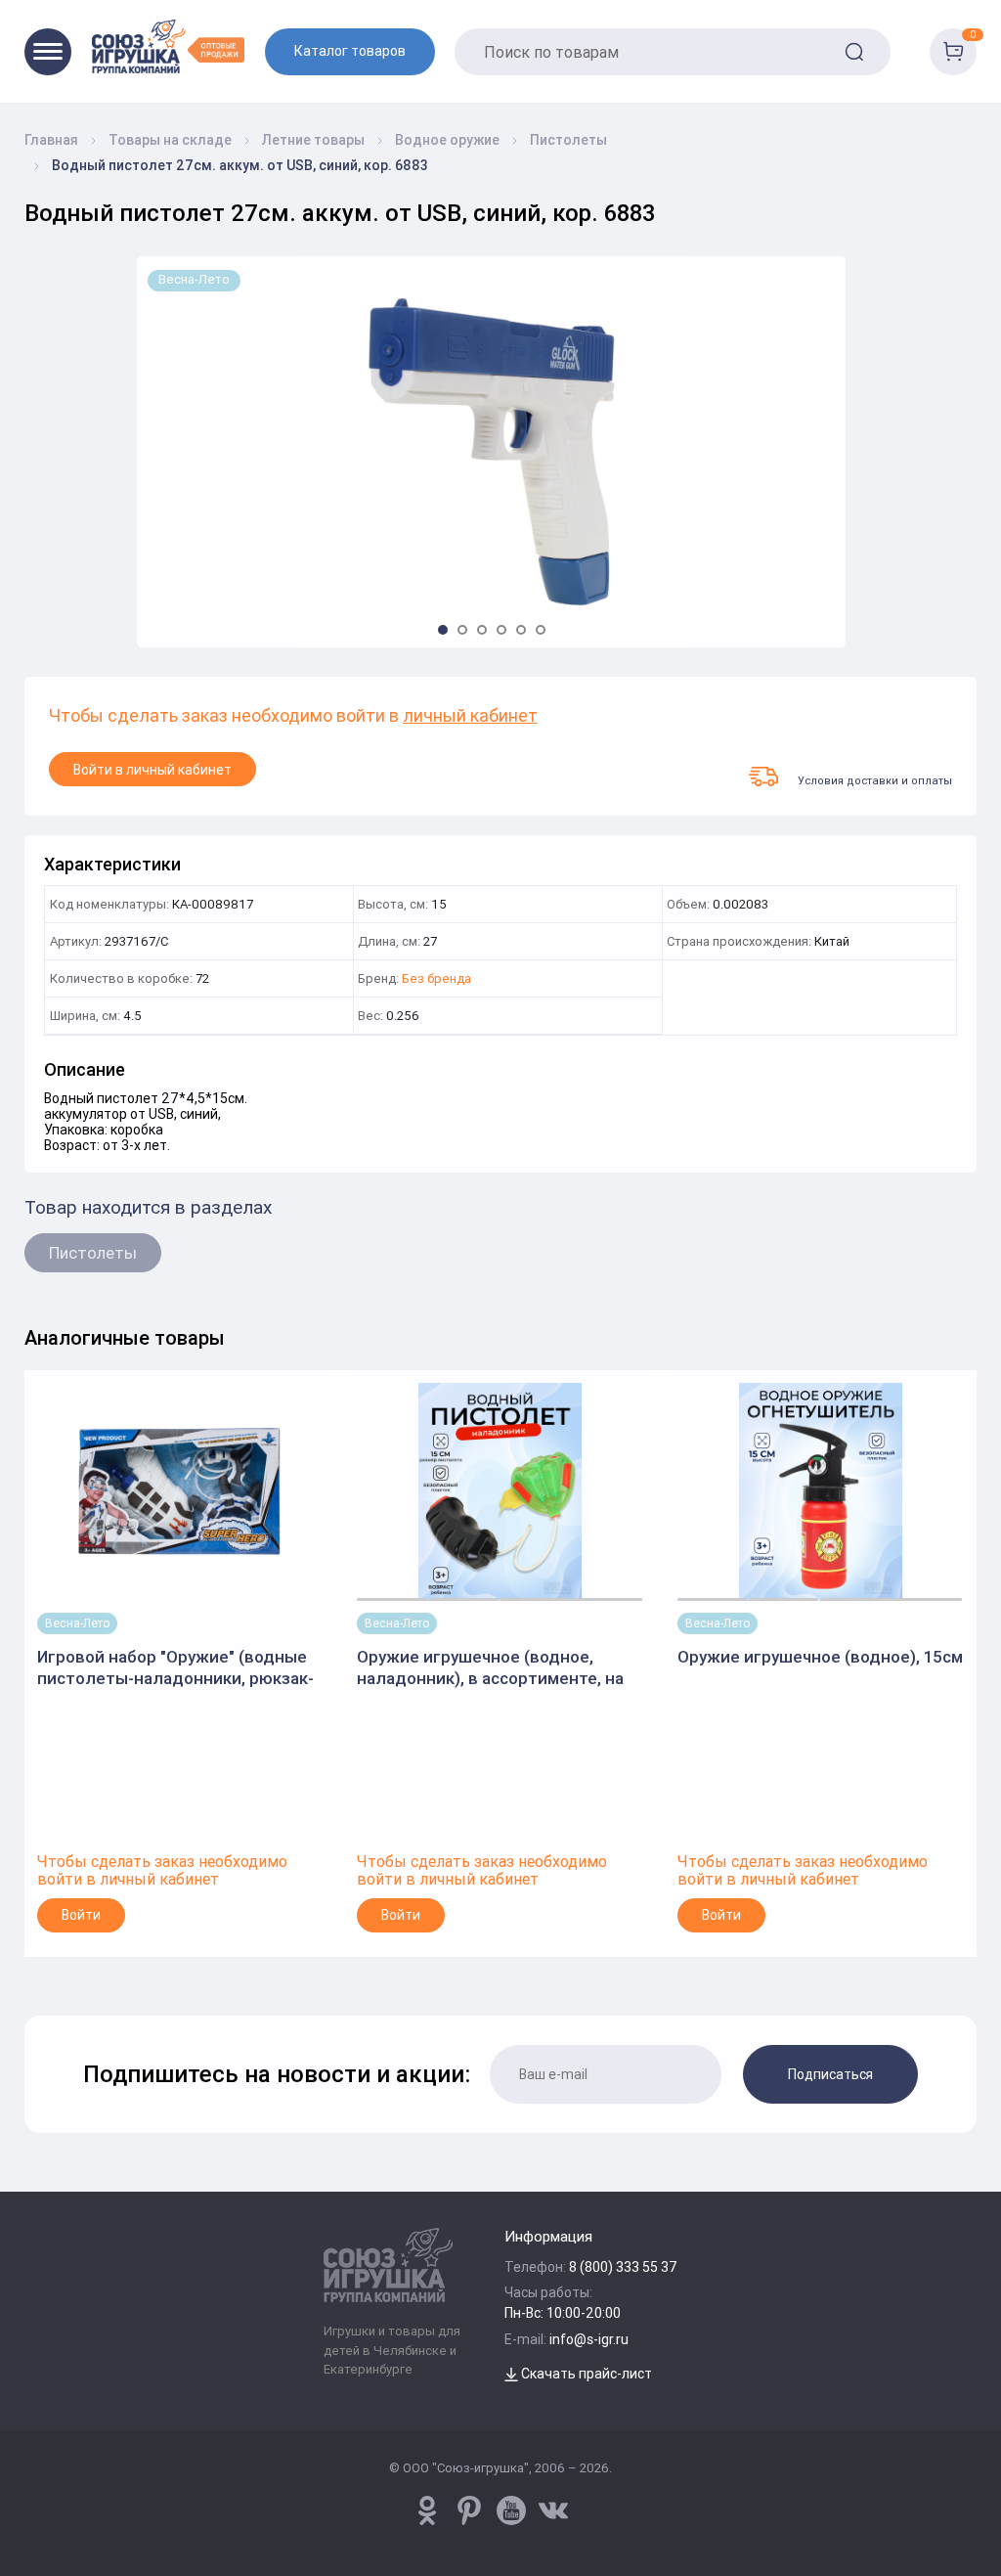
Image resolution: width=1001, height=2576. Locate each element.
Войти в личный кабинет (152, 770)
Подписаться (830, 2074)
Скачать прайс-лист (585, 2374)
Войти (81, 1915)
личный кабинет (470, 716)
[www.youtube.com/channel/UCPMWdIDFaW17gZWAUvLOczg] (511, 2510)
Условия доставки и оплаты (875, 780)
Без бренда (436, 979)
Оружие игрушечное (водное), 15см (820, 1657)
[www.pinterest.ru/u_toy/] (427, 2510)
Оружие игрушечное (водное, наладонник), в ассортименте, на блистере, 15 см (490, 1668)
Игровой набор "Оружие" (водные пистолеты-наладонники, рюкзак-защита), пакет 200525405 (175, 1668)
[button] (443, 630)
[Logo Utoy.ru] (168, 46)
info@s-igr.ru (589, 2339)
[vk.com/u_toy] (553, 2510)
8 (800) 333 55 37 (623, 2267)
